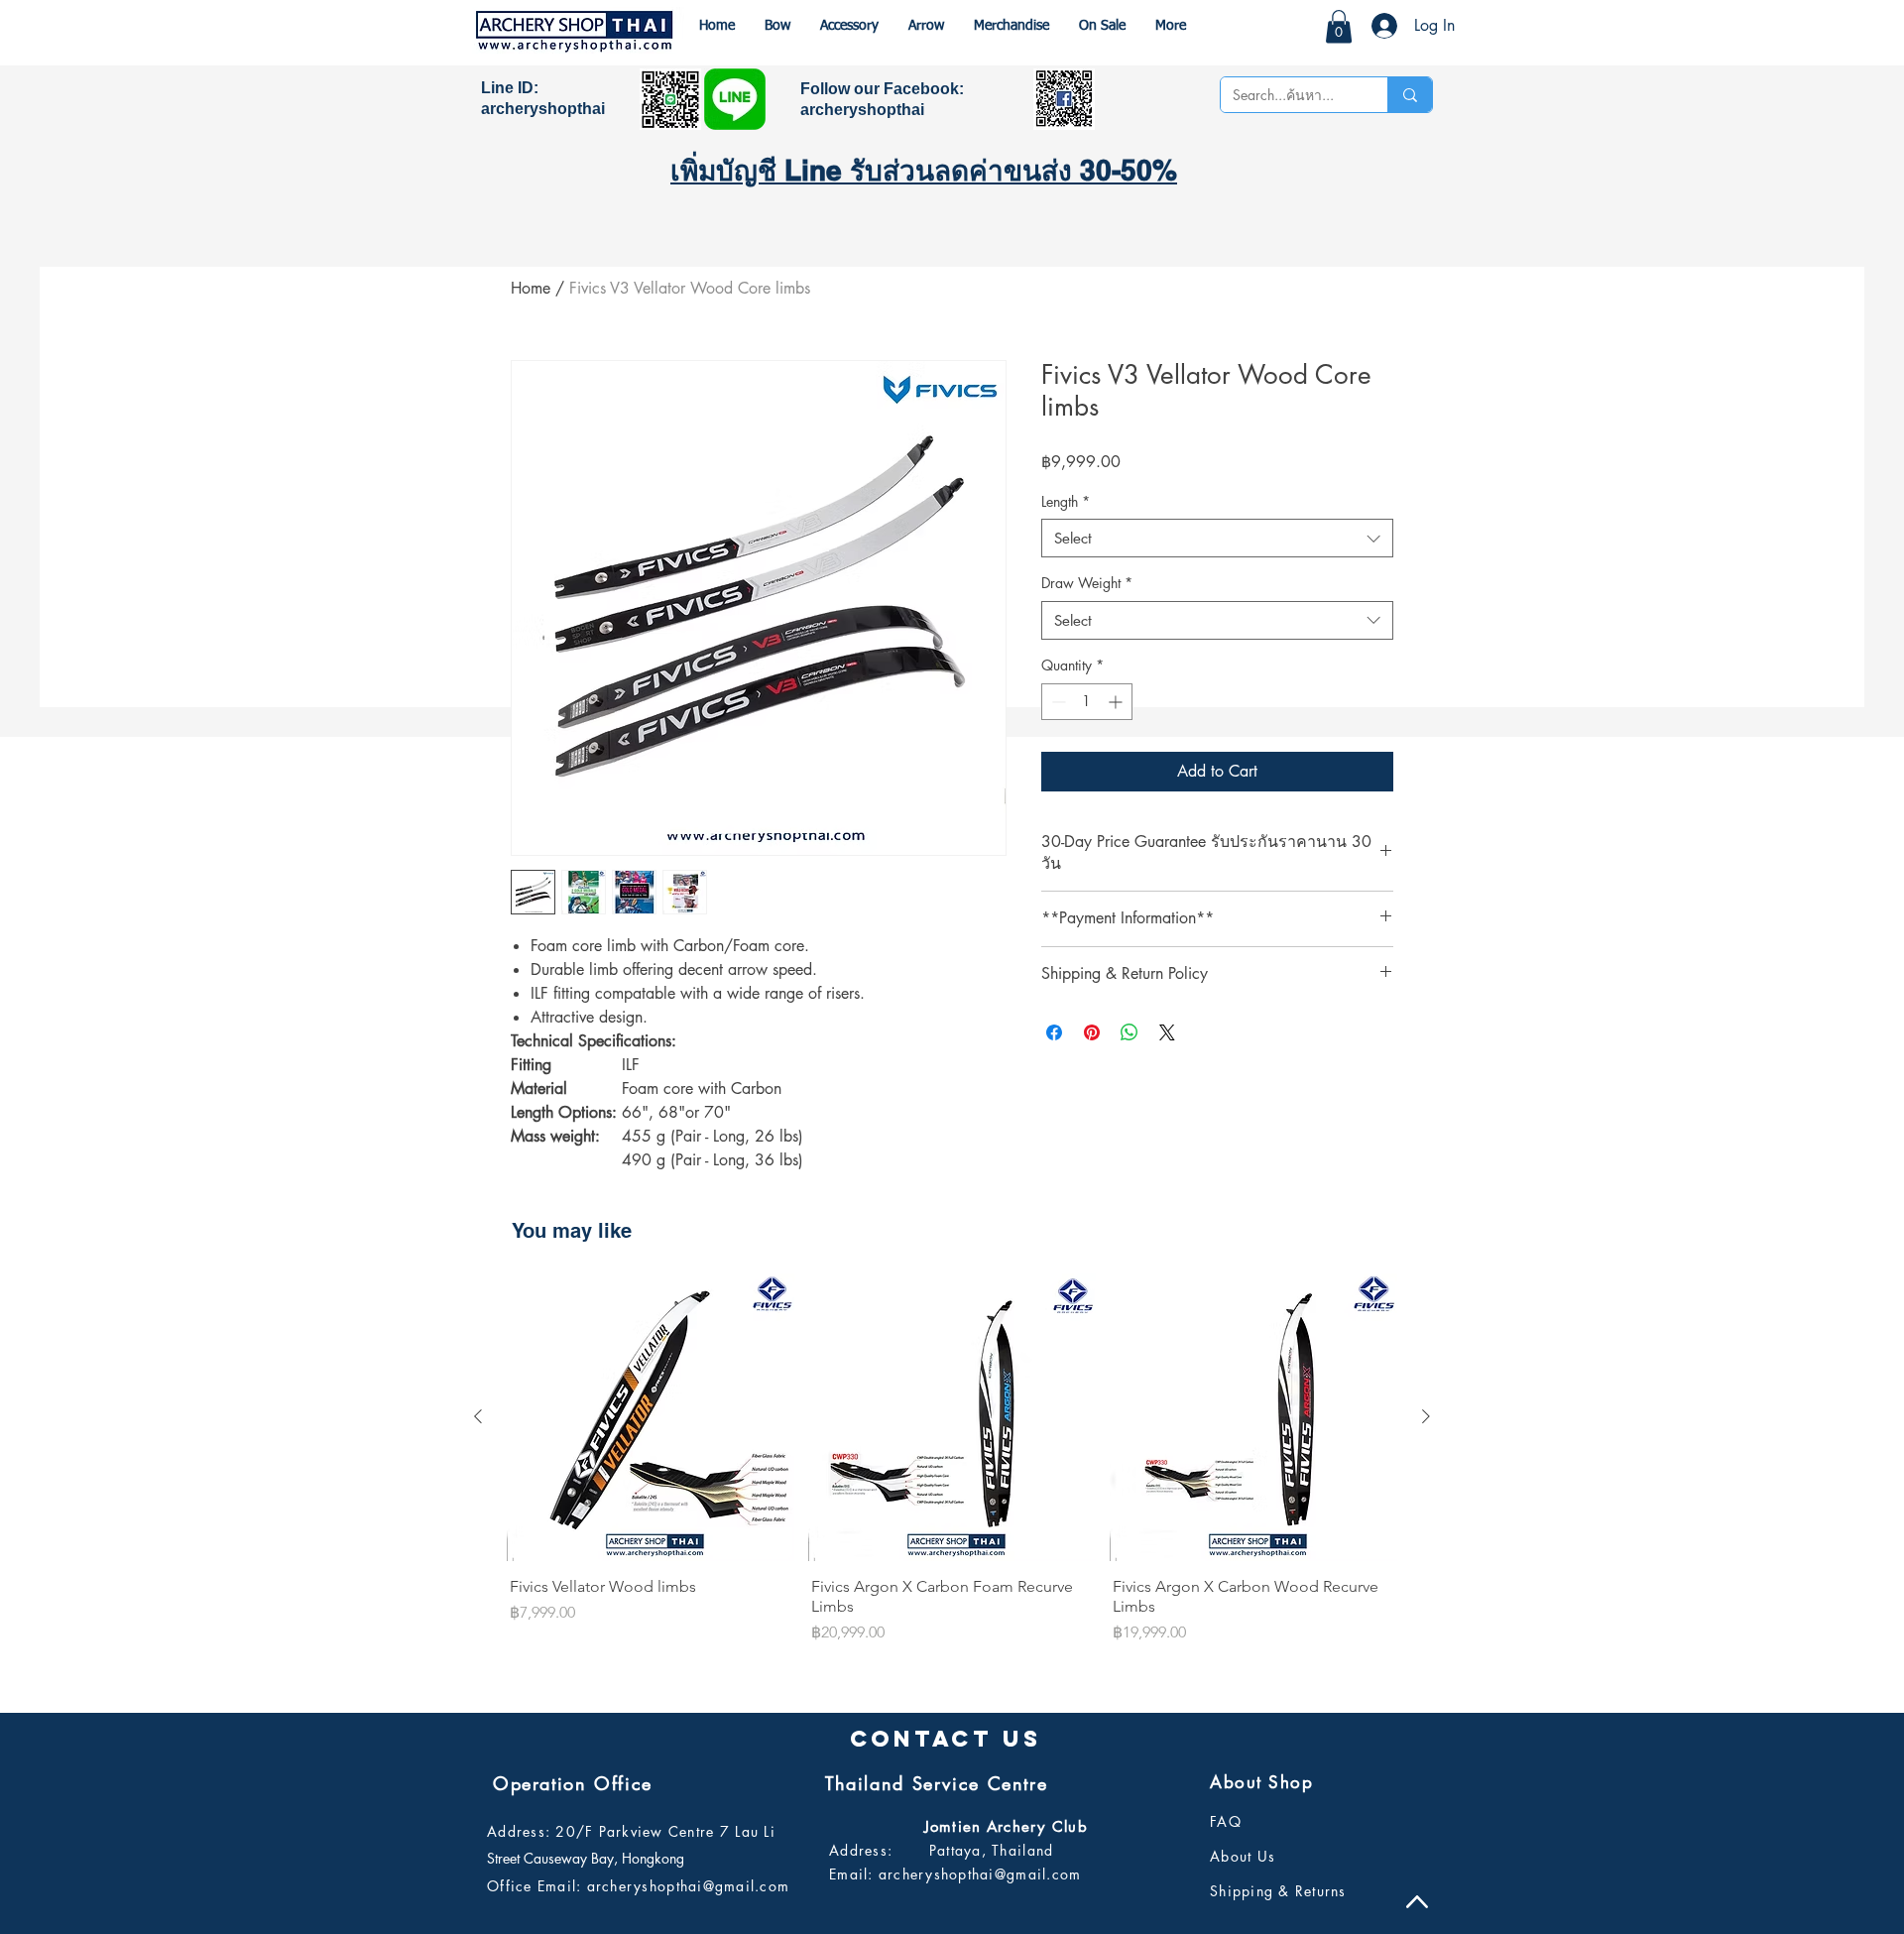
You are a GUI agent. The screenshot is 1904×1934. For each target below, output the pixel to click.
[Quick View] (651, 1417)
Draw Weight (1087, 583)
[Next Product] (1426, 1416)
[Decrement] (1057, 702)
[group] (952, 1460)
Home (531, 288)
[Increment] (1117, 702)
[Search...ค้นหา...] (1410, 95)
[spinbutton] (1087, 702)
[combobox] (1217, 538)
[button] (1339, 26)
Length (1066, 501)
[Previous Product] (478, 1416)
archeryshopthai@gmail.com (689, 1886)
